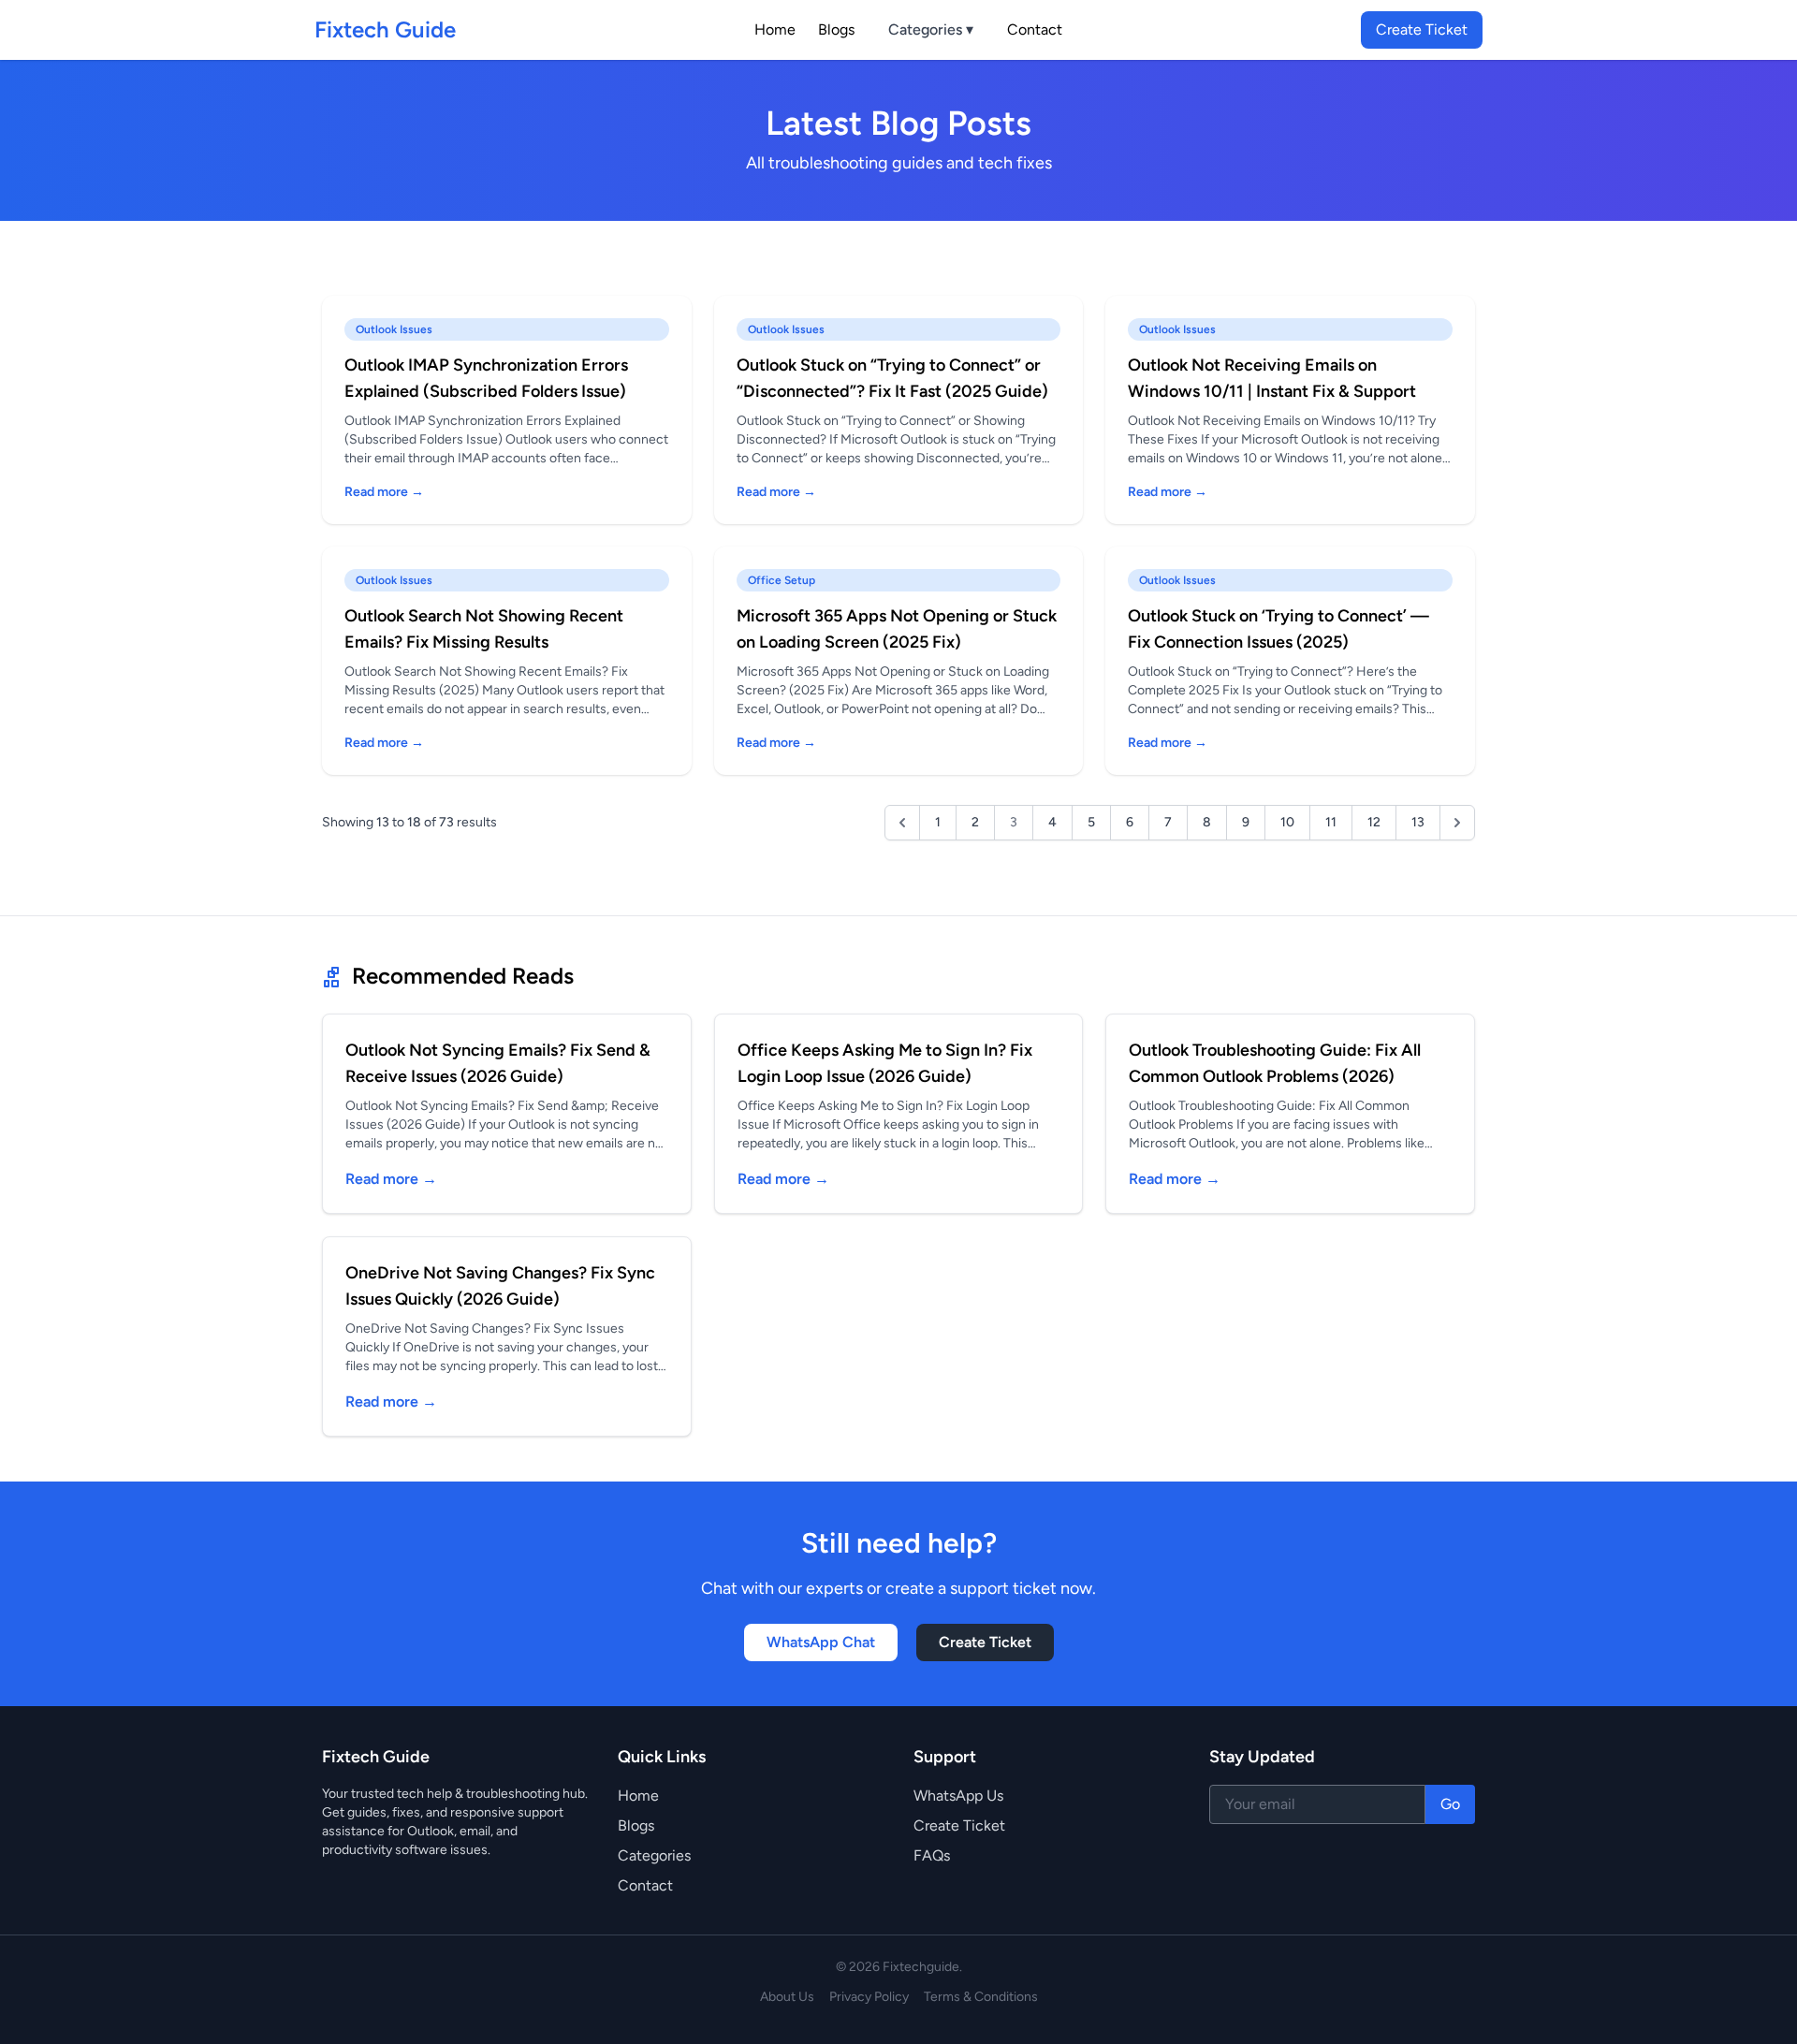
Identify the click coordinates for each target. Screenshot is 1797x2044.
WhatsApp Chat (821, 1642)
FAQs (932, 1855)
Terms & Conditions (981, 1997)
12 (1374, 822)
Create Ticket (1422, 29)
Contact (1035, 29)
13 (1418, 822)
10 (1287, 822)
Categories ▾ (931, 29)
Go (1450, 1804)
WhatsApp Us (958, 1796)
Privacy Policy (869, 1997)
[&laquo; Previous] (902, 823)
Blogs (836, 29)
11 (1331, 822)
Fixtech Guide (385, 29)
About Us (787, 1997)
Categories (654, 1855)
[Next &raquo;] (1457, 823)
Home (775, 29)
